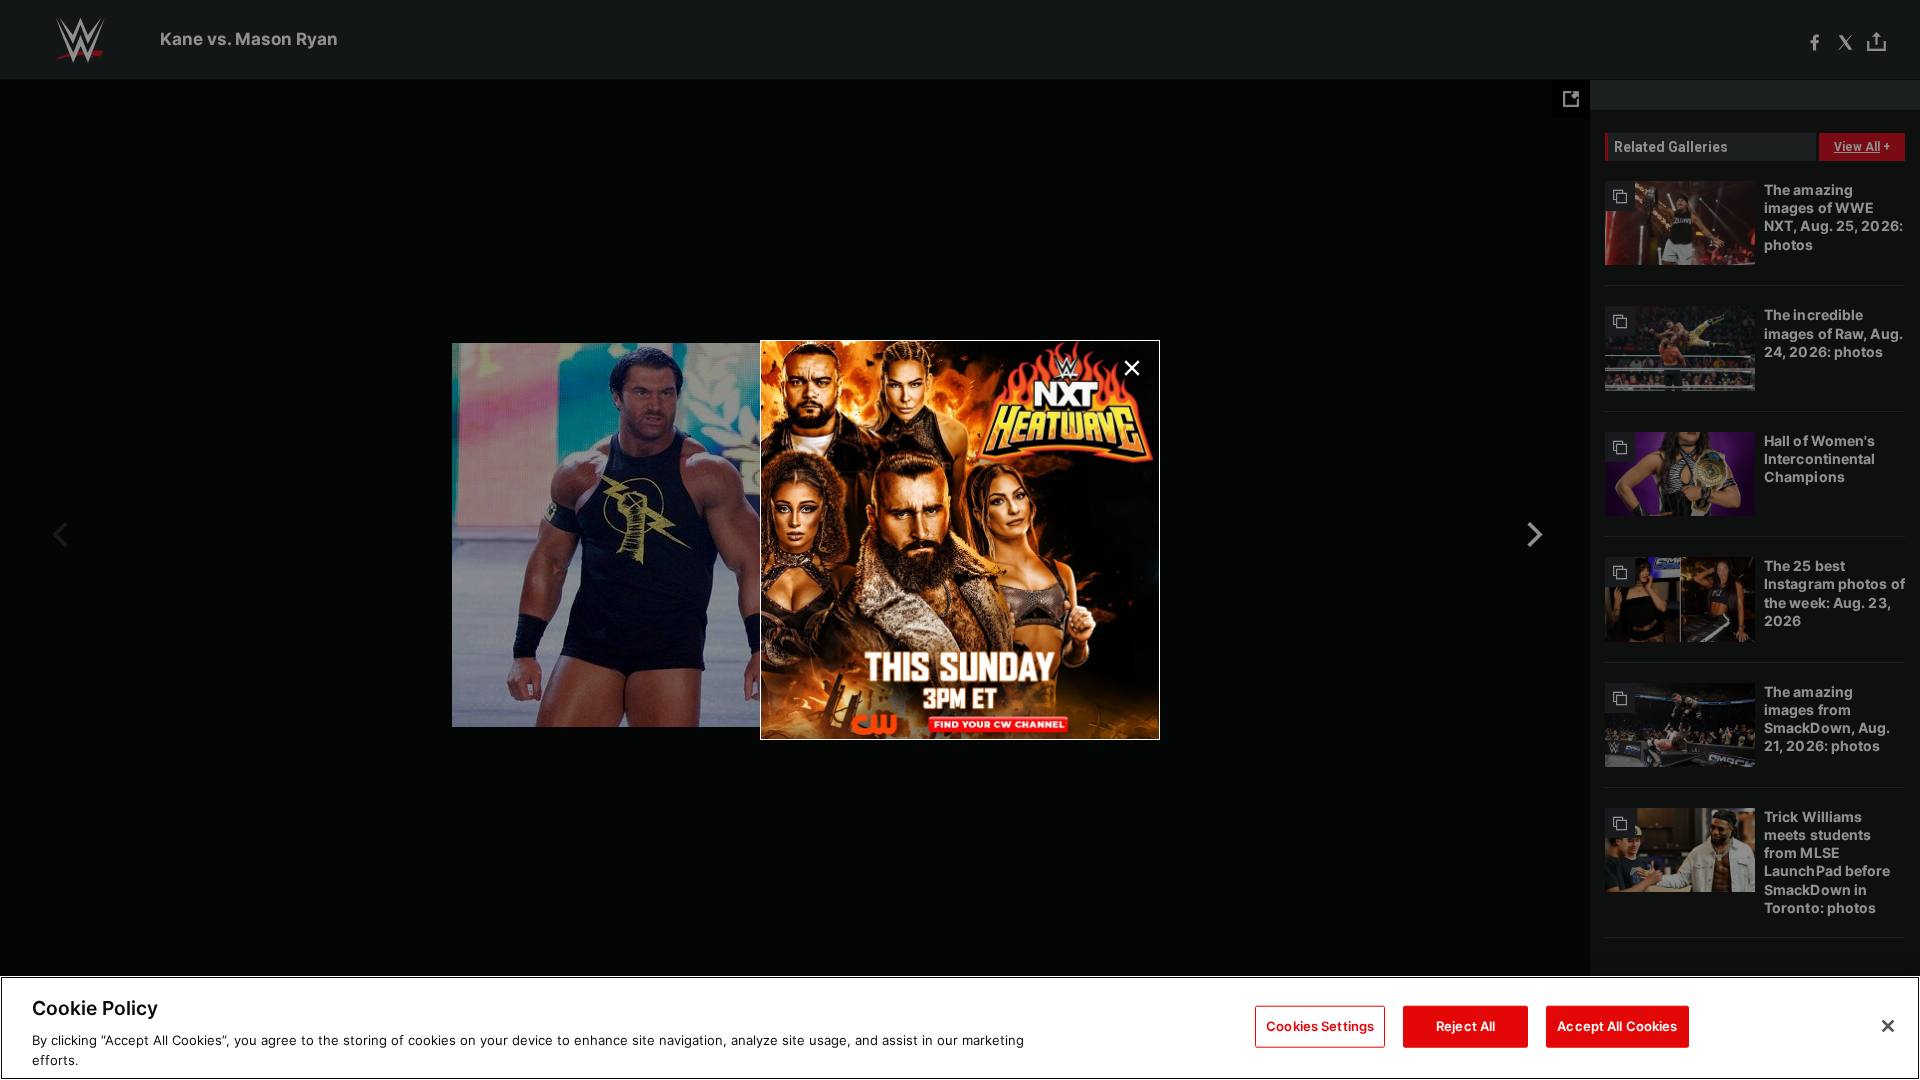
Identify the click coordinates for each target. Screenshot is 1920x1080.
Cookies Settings (1320, 1026)
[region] (960, 1028)
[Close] (1888, 1026)
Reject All (1465, 1026)
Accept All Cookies (1617, 1026)
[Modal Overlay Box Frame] (960, 540)
